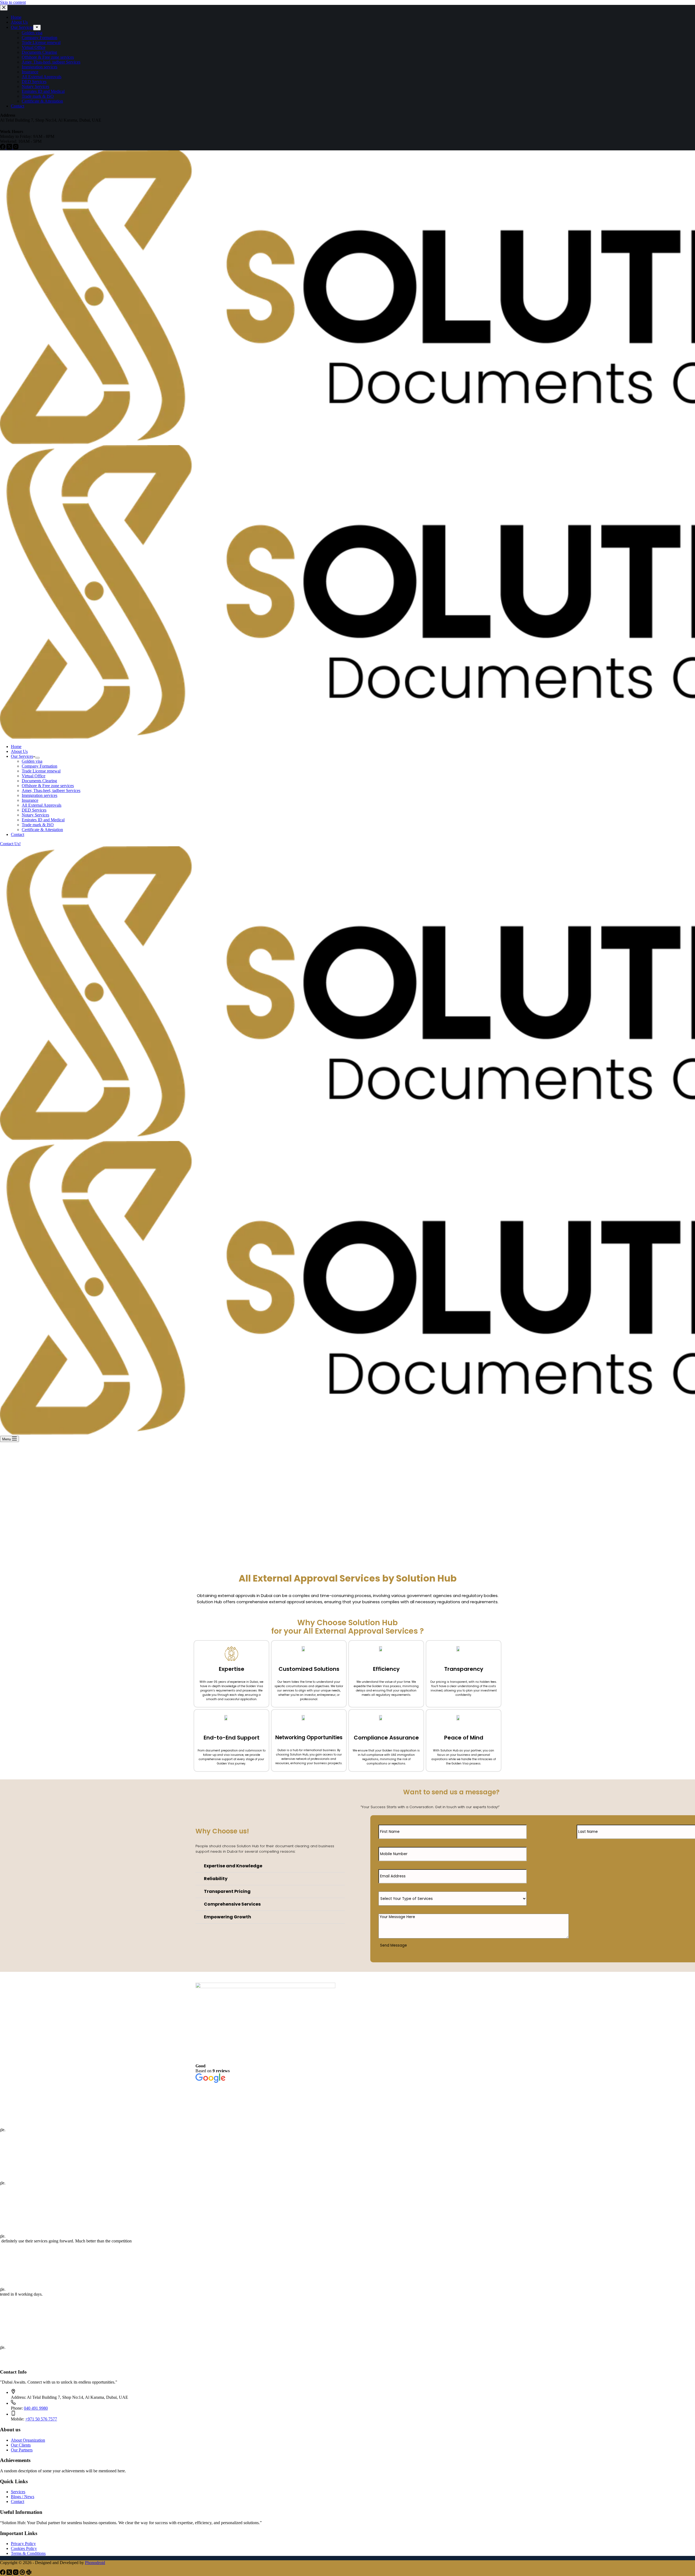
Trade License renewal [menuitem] (41, 42)
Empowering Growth (228, 1917)
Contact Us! (10, 844)
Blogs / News (23, 2497)
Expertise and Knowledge (233, 1866)
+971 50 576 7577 (41, 2419)
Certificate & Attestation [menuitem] (42, 101)
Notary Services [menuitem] (35, 86)
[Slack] (29, 2573)
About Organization (28, 2440)
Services (18, 2492)
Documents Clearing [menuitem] (39, 52)
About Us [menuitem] (19, 22)
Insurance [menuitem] (30, 72)
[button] (270, 1866)
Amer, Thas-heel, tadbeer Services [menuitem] (51, 62)
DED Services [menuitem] (34, 82)
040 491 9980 (36, 2408)
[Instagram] (16, 148)
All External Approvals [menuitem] (42, 77)
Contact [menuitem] (18, 106)
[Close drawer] (4, 8)
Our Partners (22, 2450)
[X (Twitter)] (10, 148)
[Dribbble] (23, 2573)
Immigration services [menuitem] (40, 67)
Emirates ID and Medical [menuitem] (43, 91)
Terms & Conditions (28, 2553)
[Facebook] (3, 148)
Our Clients (21, 2445)
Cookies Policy (24, 2548)
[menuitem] (37, 28)
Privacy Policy (23, 2544)
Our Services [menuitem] (22, 27)
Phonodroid (95, 2563)
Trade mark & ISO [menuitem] (38, 96)
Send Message (394, 1945)
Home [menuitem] (16, 17)
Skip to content (13, 2)
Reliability (216, 1879)
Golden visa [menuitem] (32, 33)
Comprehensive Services (232, 1904)
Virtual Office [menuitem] (34, 47)
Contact (18, 2501)
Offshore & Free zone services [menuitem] (48, 57)
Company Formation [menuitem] (40, 38)
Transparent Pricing (227, 1891)
